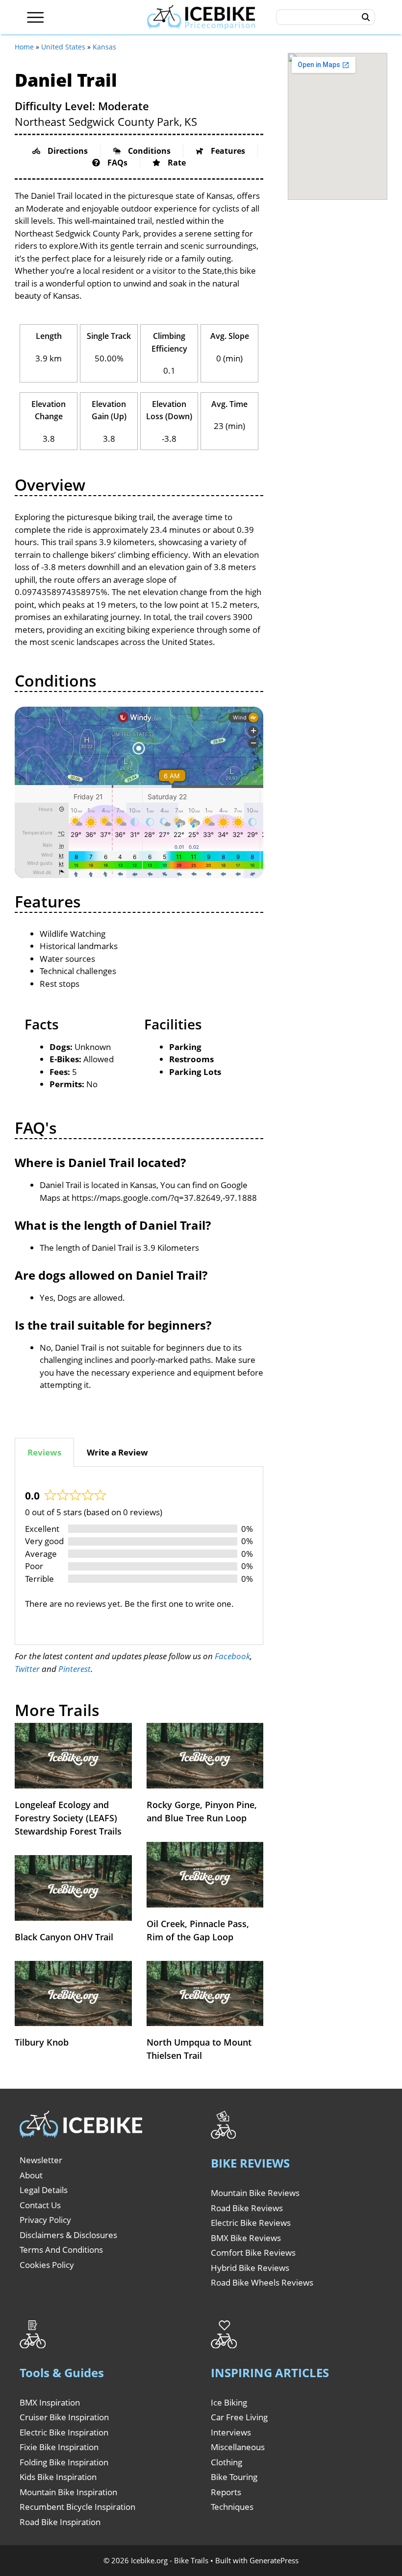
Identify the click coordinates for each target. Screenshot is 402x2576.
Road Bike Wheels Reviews (262, 2282)
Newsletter (41, 2160)
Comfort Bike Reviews (253, 2253)
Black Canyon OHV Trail (64, 1937)
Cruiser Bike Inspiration (64, 2417)
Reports (226, 2492)
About (31, 2175)
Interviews (231, 2432)
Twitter (27, 1669)
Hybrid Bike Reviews (250, 2268)
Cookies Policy (47, 2265)
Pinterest (75, 1669)
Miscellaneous (238, 2447)
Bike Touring (234, 2477)
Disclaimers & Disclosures (68, 2235)
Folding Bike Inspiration (64, 2462)
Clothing (226, 2462)
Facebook (232, 1656)
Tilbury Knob (42, 2042)
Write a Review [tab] (117, 1452)
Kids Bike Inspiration (58, 2477)
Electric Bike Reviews (251, 2223)
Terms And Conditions (61, 2250)
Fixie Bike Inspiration (59, 2447)
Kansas (104, 47)
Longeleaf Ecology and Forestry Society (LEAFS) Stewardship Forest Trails (68, 1818)
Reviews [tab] (44, 1452)
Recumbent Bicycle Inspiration (77, 2507)
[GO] (366, 17)
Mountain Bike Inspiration (68, 2492)
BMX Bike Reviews (246, 2238)
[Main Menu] (36, 17)
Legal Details (44, 2190)
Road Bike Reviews (247, 2208)
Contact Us (40, 2205)
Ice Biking (229, 2402)
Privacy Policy (45, 2220)
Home (24, 47)
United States (63, 47)
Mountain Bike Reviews (255, 2193)
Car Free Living (239, 2417)
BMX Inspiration (50, 2402)
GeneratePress (274, 2560)
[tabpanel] (139, 1556)
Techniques (232, 2507)
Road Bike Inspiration (60, 2522)
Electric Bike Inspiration (64, 2432)
